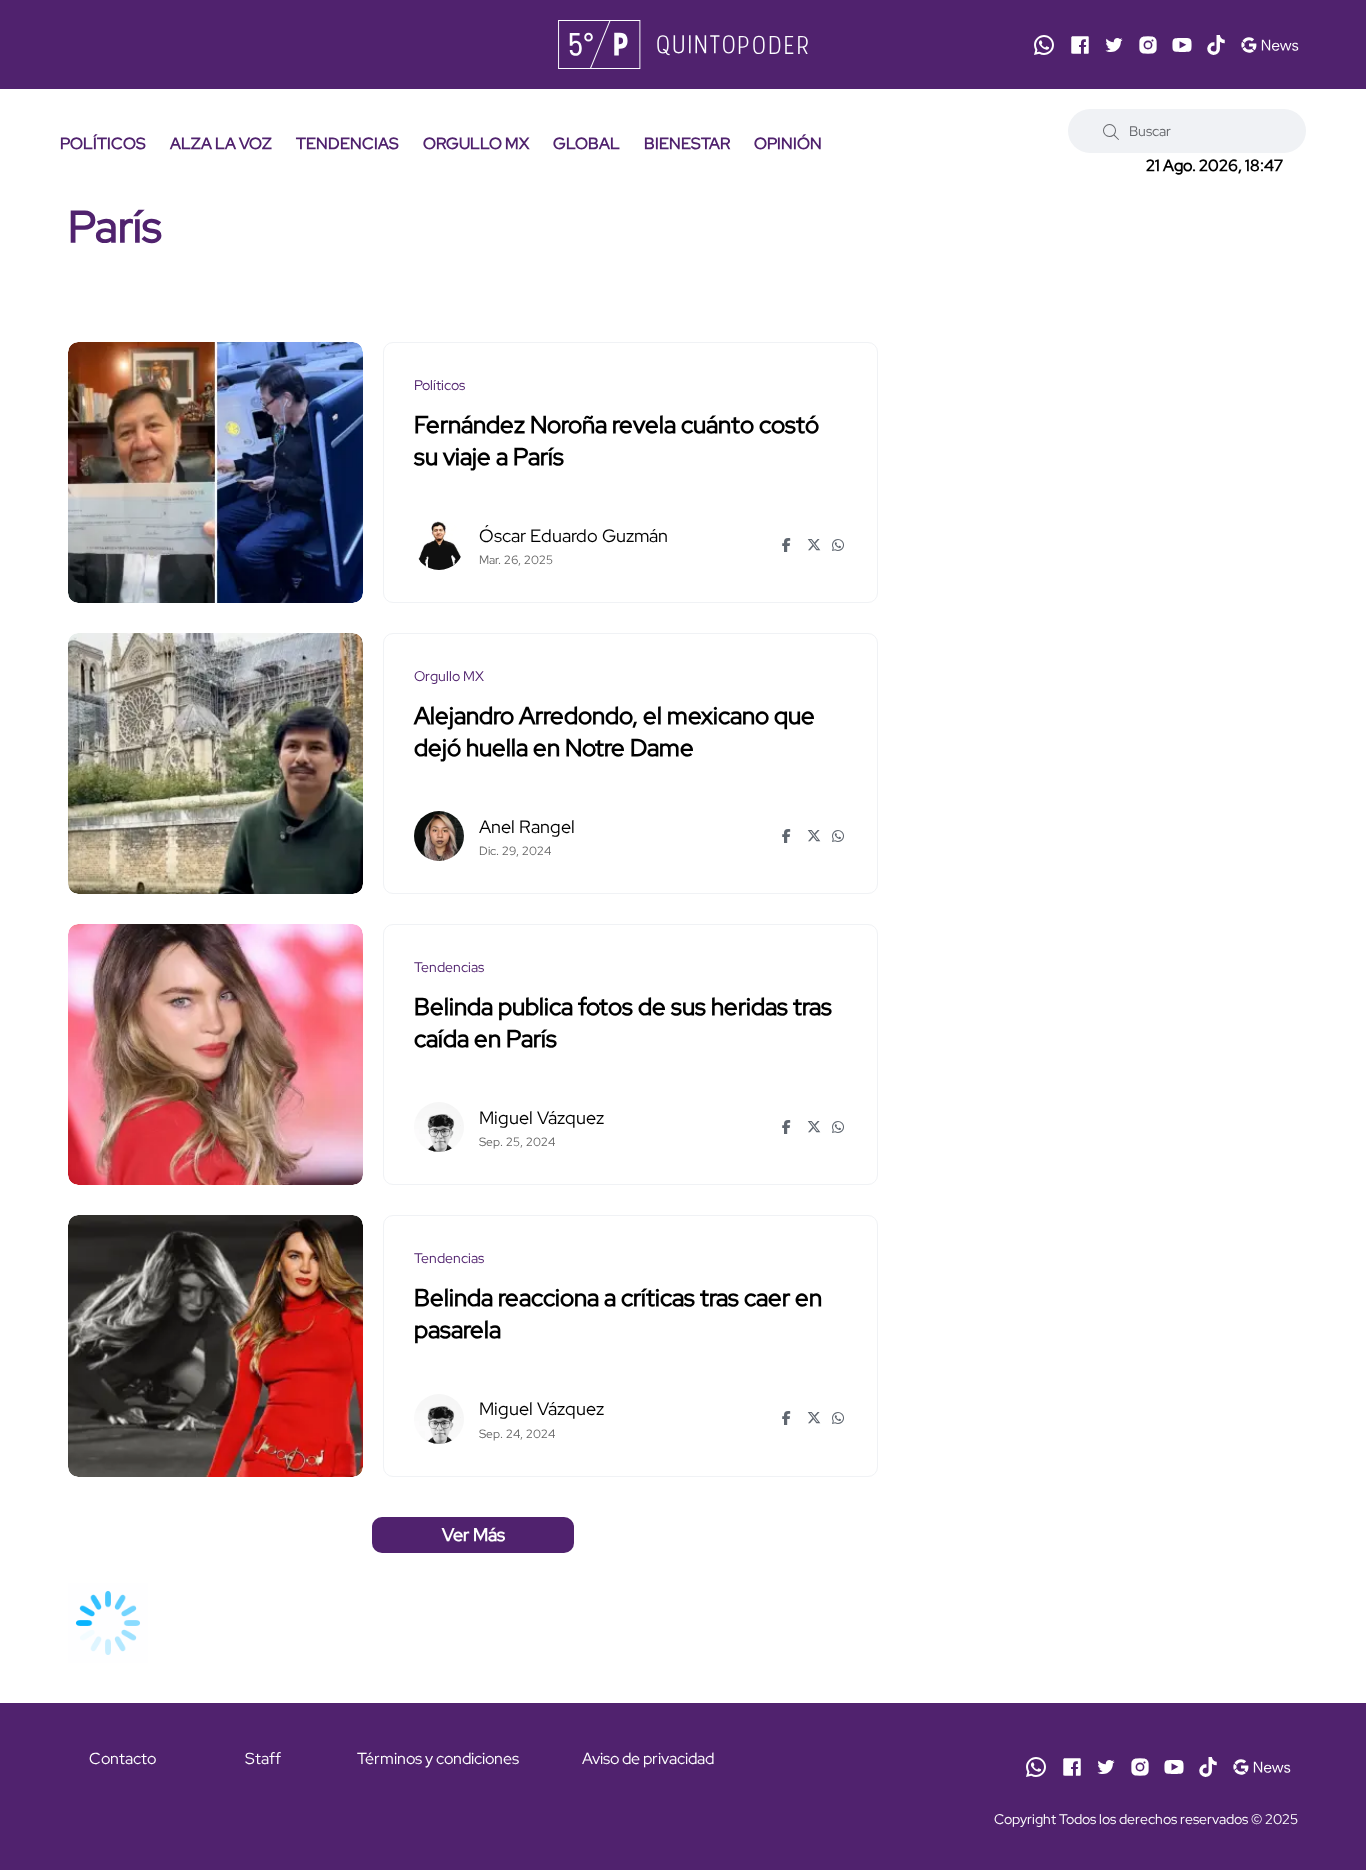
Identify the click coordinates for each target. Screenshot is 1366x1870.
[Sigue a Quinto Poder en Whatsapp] (1044, 45)
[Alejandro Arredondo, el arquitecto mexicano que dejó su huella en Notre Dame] (215, 763)
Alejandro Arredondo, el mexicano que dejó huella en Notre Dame (614, 731)
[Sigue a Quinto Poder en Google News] (1269, 45)
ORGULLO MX (476, 143)
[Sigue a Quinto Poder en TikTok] (1216, 45)
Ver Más (473, 1534)
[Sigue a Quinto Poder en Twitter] (1114, 45)
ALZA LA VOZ (221, 143)
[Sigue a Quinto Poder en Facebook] (1080, 45)
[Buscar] (1111, 131)
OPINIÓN (788, 143)
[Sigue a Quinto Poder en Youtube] (1182, 45)
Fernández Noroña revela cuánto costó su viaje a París (616, 440)
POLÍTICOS (103, 143)
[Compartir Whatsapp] (839, 545)
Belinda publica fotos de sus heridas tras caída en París (623, 1022)
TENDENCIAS (347, 143)
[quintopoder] (682, 44)
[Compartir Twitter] (814, 545)
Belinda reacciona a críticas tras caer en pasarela (618, 1313)
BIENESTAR (687, 143)
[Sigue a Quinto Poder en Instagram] (1148, 45)
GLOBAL (586, 143)
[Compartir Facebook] (789, 545)
